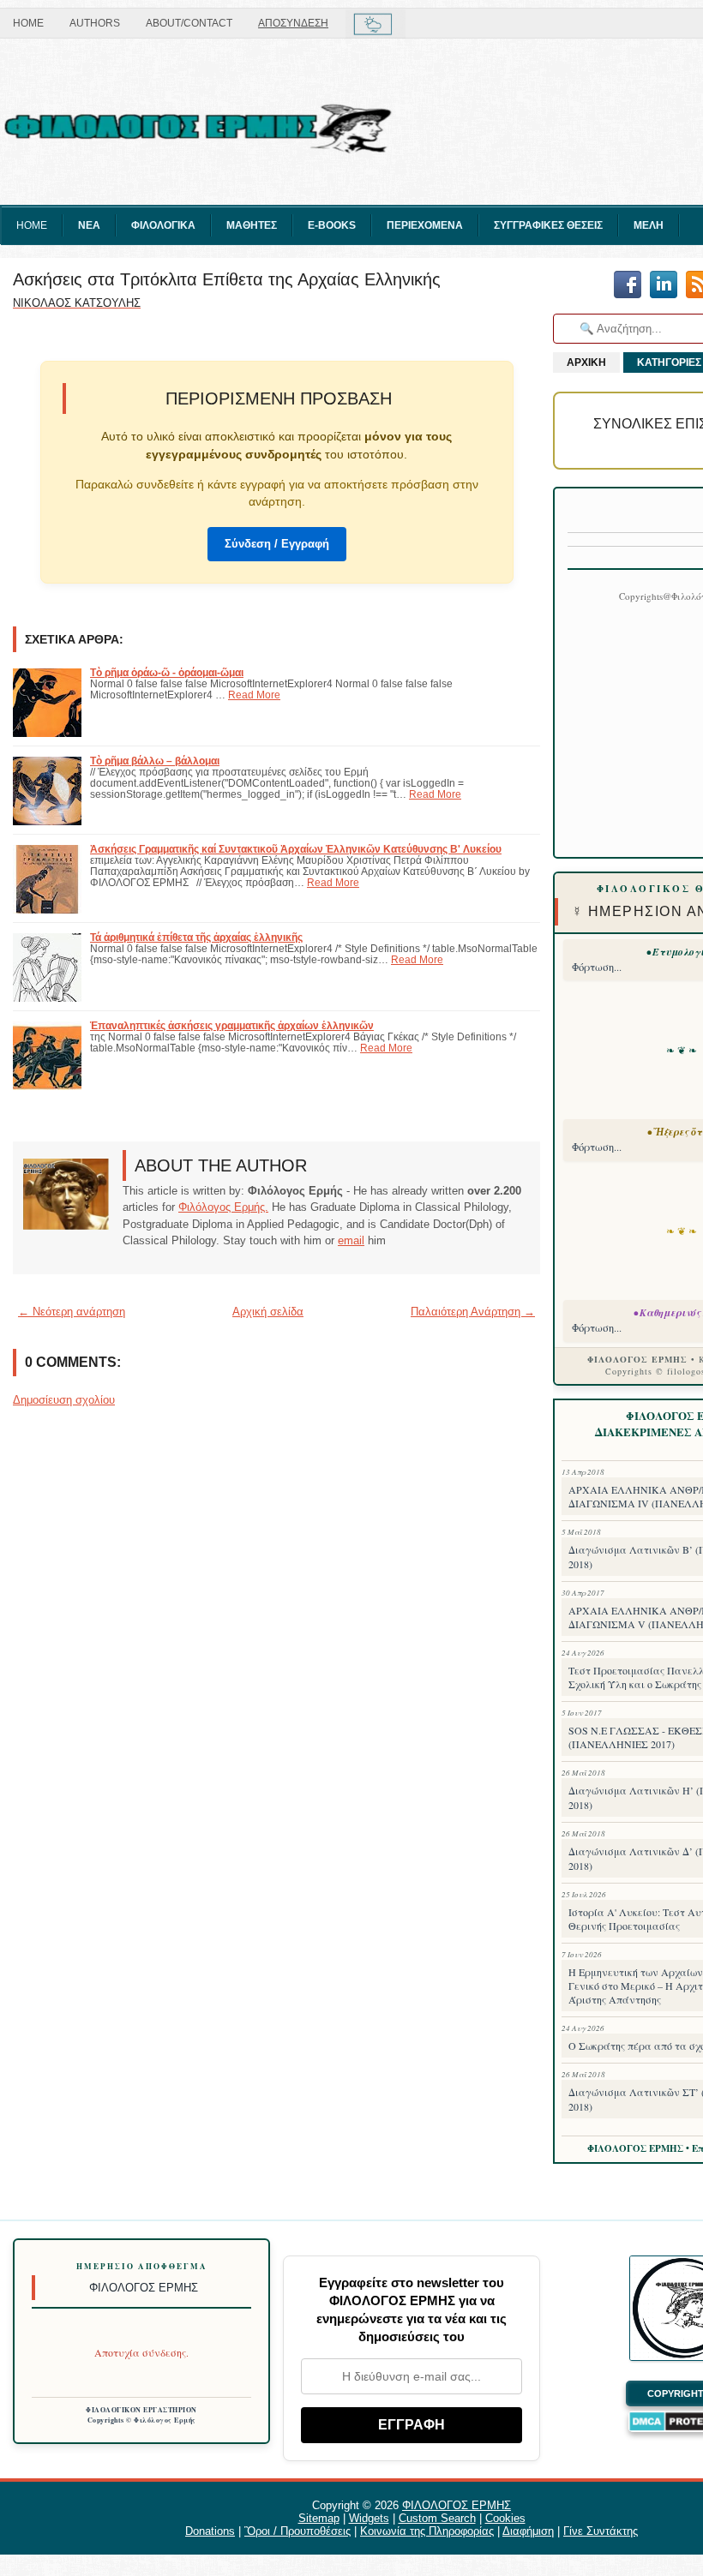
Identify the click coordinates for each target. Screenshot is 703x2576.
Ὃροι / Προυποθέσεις (297, 2531)
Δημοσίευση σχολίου (64, 1400)
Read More (254, 695)
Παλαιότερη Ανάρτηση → (473, 1312)
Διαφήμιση (528, 2531)
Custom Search (437, 2518)
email (351, 1240)
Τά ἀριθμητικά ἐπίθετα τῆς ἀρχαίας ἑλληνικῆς (196, 937)
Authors (95, 23)
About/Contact (189, 23)
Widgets (369, 2518)
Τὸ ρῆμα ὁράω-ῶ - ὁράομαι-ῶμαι (167, 672)
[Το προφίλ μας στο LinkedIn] (664, 286)
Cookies (505, 2518)
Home (28, 23)
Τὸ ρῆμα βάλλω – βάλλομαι (155, 761)
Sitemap (319, 2518)
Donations (210, 2531)
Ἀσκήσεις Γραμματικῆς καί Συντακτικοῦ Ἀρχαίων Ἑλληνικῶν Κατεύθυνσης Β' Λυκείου (296, 849)
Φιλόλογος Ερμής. (223, 1207)
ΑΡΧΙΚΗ (586, 362)
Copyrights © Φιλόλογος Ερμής (142, 2420)
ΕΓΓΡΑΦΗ (412, 2425)
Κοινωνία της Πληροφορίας (427, 2531)
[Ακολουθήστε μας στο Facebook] (628, 286)
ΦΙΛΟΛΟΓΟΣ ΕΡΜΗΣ (457, 2505)
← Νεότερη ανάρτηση (72, 1312)
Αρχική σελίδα (268, 1312)
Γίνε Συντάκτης (601, 2531)
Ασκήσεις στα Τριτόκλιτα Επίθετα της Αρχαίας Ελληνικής (227, 279)
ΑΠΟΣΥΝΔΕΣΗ (293, 23)
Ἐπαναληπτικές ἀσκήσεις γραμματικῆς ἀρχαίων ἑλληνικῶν (232, 1025)
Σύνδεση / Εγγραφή (277, 544)
